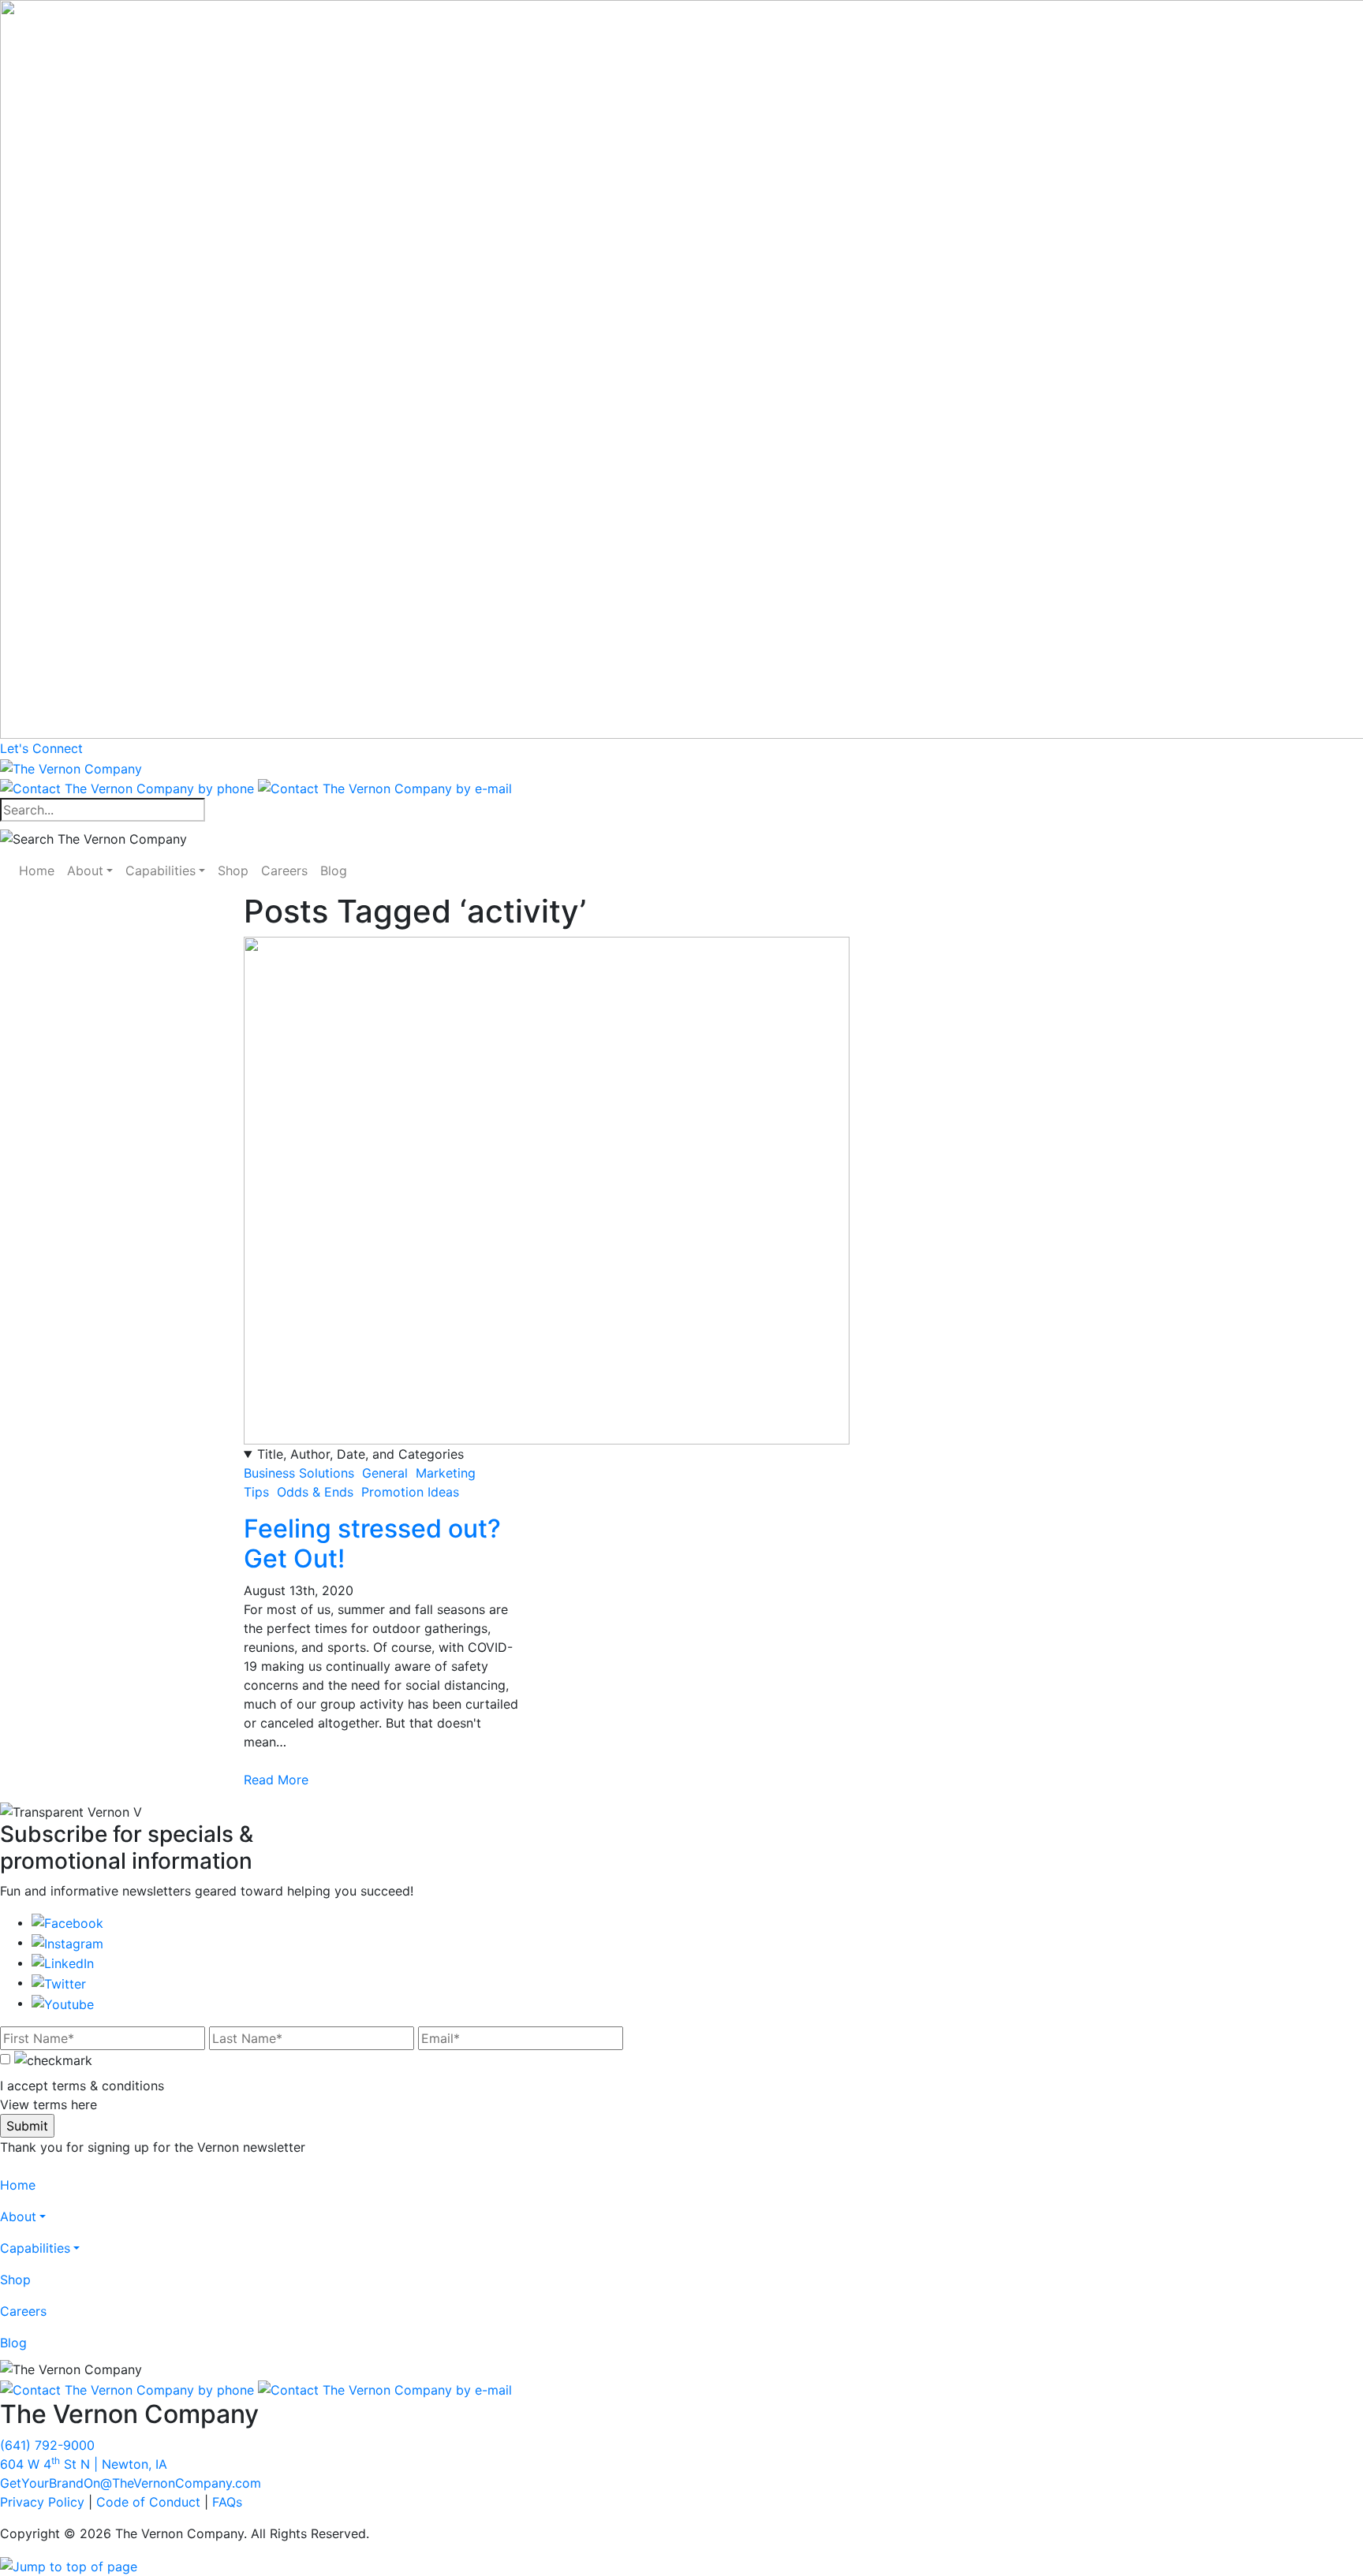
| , (84, 2464)
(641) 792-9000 (47, 2445)
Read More (276, 1780)
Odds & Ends (315, 1492)
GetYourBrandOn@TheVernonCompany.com (131, 2483)
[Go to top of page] (69, 2565)
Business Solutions (299, 1473)
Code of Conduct (148, 2502)
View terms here (49, 2104)
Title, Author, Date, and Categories (360, 1454)
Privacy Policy (42, 2502)
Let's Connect (41, 748)
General (385, 1473)
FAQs (227, 2502)
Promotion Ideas (410, 1492)
